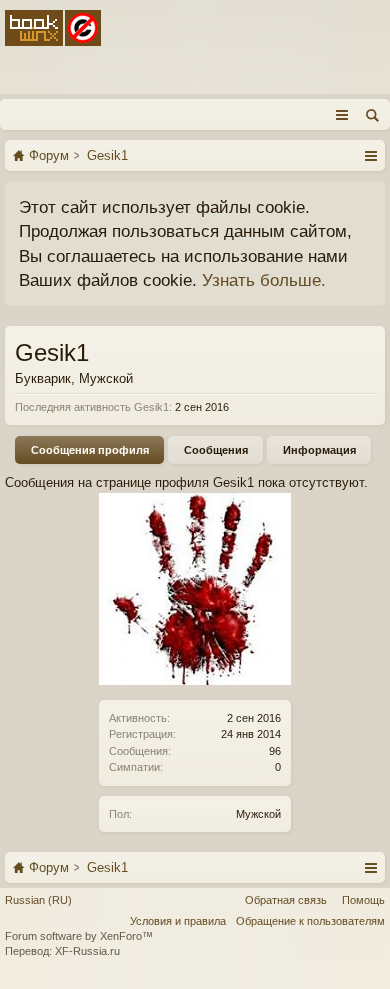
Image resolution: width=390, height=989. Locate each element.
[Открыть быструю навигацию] (370, 155)
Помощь (363, 900)
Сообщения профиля (90, 450)
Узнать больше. (264, 280)
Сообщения (216, 450)
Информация (319, 450)
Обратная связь (286, 900)
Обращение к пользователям (310, 921)
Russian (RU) (38, 900)
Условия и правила (178, 921)
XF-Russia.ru (87, 951)
